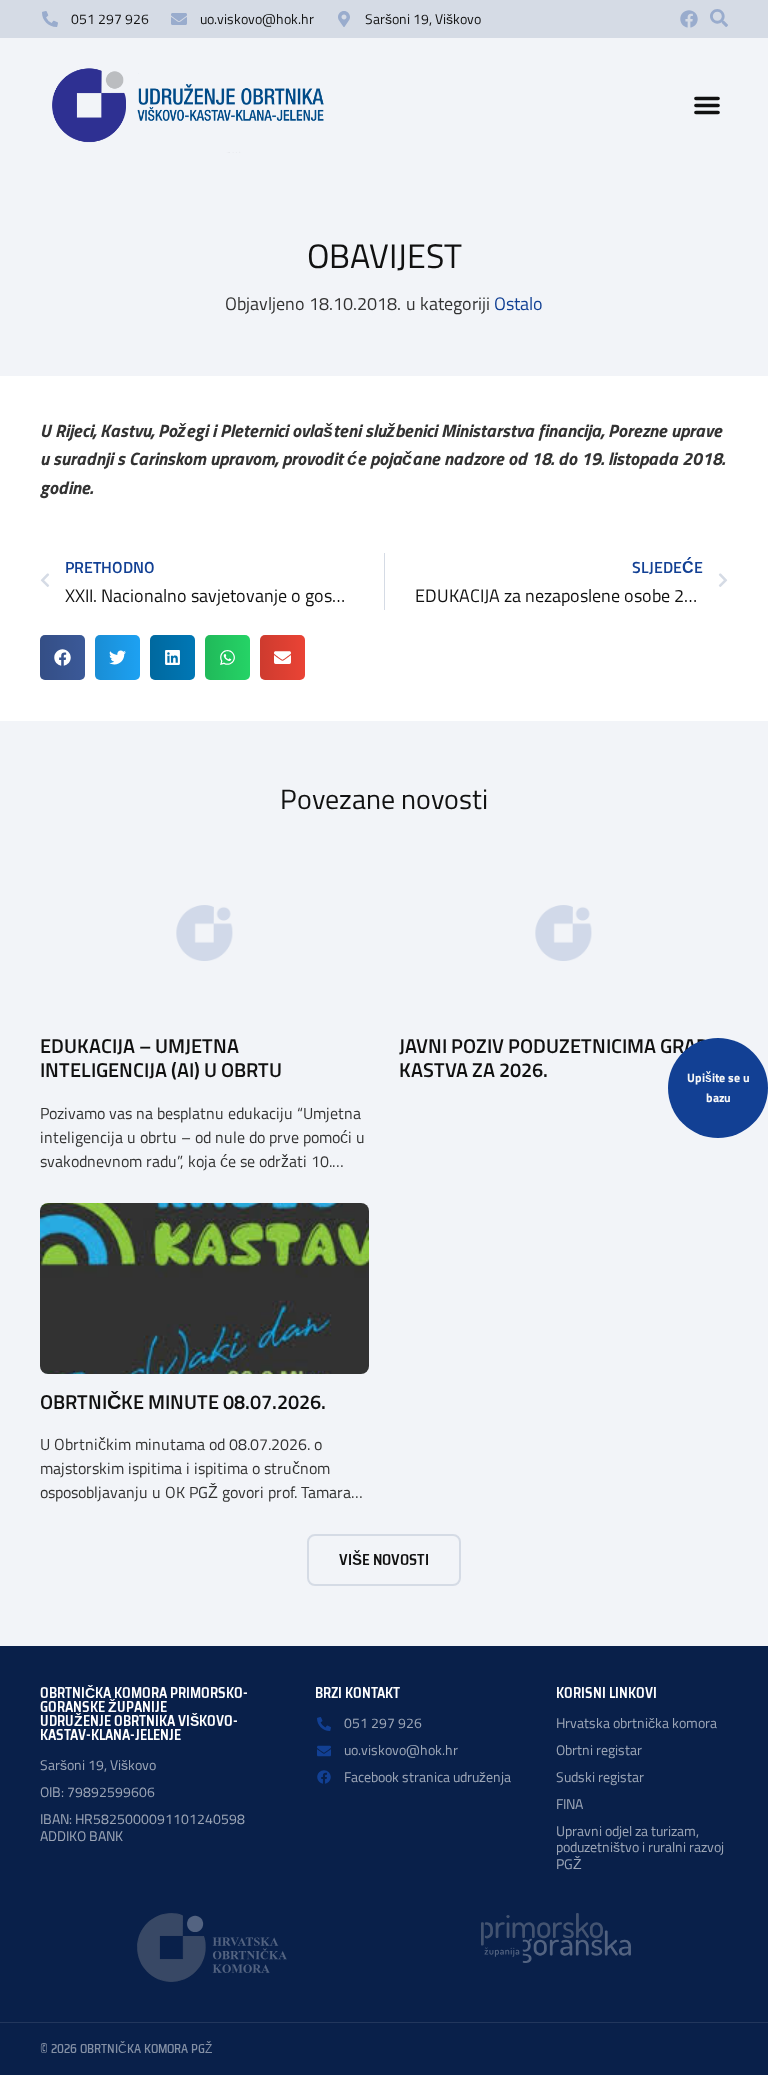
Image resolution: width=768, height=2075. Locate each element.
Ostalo (518, 303)
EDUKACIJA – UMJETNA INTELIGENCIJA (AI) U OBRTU (161, 1057)
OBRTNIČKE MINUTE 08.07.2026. (183, 1401)
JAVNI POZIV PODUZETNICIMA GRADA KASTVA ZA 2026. (560, 1057)
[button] (719, 18)
